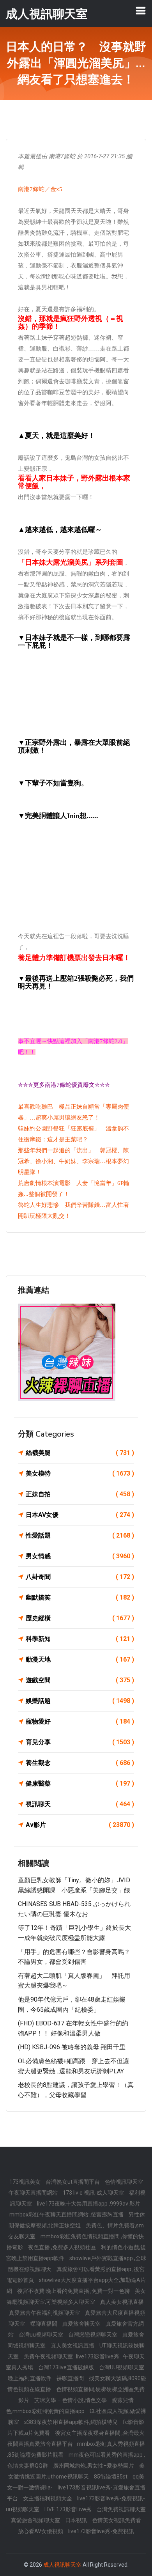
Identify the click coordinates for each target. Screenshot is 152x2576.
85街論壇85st (111, 2477)
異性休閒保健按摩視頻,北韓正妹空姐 (77, 2220)
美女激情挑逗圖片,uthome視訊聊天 (77, 2471)
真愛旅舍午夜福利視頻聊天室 (45, 2313)
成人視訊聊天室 (62, 2565)
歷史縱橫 (80, 1618)
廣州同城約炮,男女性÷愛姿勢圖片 (94, 2466)
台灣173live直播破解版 (67, 2367)
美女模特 (80, 1473)
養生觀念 (80, 1763)
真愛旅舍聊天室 (82, 2324)
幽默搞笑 (80, 1597)
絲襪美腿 (80, 1453)
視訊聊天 (80, 1804)
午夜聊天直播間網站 (34, 2193)
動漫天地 (80, 1659)
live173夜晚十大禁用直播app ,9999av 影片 (89, 2204)
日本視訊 (77, 2520)
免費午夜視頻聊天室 (49, 2356)
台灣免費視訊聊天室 (121, 2509)
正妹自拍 (80, 1494)
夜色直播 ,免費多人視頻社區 (63, 2247)
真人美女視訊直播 (122, 2302)
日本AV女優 (80, 1515)
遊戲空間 (80, 1680)
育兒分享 (80, 1742)
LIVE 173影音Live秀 (69, 2509)
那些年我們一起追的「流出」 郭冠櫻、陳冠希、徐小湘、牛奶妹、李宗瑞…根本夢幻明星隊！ (73, 1161)
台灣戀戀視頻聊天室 (93, 2335)
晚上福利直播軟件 (30, 2378)
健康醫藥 (80, 1783)
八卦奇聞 (80, 1577)
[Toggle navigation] (141, 11)
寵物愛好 (80, 1721)
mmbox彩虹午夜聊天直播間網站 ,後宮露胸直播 (67, 2215)
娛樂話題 (80, 1701)
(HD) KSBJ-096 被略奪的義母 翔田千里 (72, 2047)
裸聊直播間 (44, 2324)
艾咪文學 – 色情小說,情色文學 (71, 2400)
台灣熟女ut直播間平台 (73, 2182)
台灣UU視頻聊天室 (122, 2367)
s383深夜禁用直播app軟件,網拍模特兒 (72, 2422)
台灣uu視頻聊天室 (42, 2335)
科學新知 (80, 1639)
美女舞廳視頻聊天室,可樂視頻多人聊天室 (76, 2296)
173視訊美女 (26, 2182)
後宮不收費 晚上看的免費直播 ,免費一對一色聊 (74, 2291)
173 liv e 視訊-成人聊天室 (94, 2193)
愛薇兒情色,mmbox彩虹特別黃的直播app (70, 2406)
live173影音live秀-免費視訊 (101, 2531)
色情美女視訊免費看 (117, 2520)
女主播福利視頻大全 (48, 2498)
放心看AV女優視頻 (41, 2531)
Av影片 (80, 1825)
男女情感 (80, 1556)
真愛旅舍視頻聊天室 (36, 2520)
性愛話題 (80, 1535)
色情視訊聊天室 (124, 2182)
